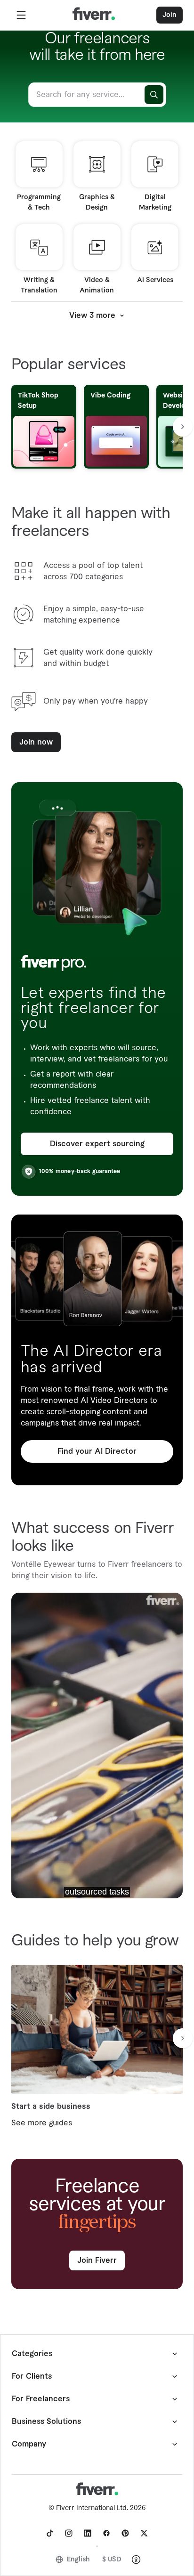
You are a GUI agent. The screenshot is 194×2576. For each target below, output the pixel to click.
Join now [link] (36, 742)
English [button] (78, 2560)
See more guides (42, 2123)
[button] (21, 15)
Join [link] (170, 15)
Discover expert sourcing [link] (97, 1144)
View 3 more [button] (92, 316)
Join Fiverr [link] (97, 2260)
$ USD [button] (112, 2560)
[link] (50, 2533)
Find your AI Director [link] (97, 1451)
